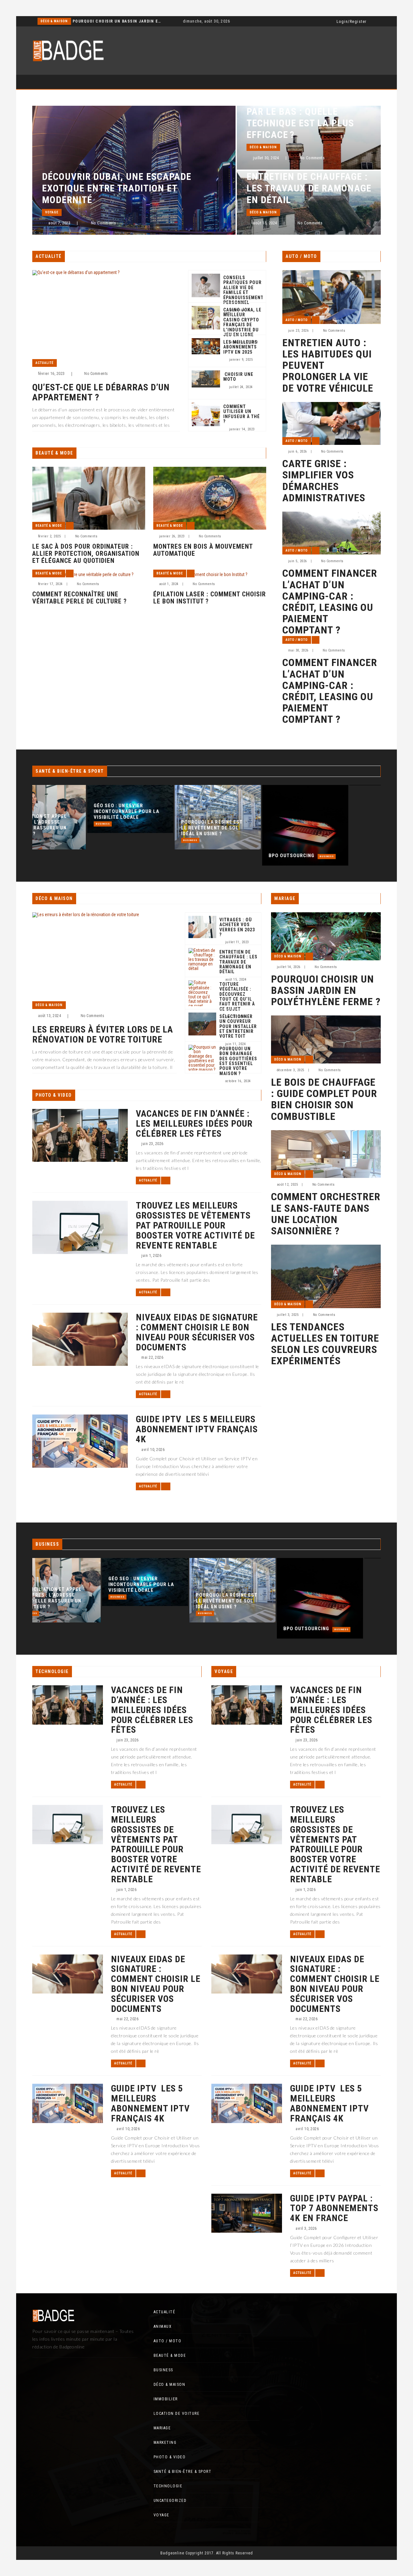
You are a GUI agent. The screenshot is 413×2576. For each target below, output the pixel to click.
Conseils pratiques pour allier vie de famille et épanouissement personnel (243, 290)
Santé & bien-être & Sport (183, 2472)
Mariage (162, 2428)
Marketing (165, 2443)
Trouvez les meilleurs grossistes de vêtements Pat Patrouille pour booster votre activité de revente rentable (195, 1226)
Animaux (163, 2326)
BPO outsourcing (237, 856)
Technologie (168, 2486)
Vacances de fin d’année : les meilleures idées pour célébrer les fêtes (194, 1124)
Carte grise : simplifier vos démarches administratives (324, 481)
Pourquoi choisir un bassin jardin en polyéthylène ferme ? (326, 991)
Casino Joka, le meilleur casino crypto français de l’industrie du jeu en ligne (242, 322)
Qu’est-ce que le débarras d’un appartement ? (101, 393)
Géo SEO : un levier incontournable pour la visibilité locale (71, 811)
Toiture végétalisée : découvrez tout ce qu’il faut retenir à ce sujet (237, 997)
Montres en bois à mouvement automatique (203, 550)
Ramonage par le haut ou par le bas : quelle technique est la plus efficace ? (308, 117)
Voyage (52, 212)
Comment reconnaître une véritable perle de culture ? (80, 598)
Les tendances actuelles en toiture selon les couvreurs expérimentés (325, 1344)
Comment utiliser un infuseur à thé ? (242, 414)
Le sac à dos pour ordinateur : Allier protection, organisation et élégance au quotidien (86, 553)
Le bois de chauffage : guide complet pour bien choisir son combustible (324, 1099)
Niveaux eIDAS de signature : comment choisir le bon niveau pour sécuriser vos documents (197, 1332)
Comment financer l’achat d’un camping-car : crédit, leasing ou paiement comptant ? (330, 602)
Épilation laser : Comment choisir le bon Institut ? (210, 598)
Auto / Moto (297, 320)
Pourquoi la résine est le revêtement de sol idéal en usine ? (157, 828)
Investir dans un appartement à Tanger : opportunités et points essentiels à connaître (111, 21)
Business (48, 824)
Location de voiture (177, 2414)
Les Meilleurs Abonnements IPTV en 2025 (240, 347)
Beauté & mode (49, 526)
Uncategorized (170, 2501)
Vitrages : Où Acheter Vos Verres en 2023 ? (237, 927)
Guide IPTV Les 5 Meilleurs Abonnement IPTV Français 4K (197, 1429)
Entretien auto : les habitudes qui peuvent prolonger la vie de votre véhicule (328, 366)
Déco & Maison (263, 147)
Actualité (45, 363)
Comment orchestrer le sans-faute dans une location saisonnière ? (326, 1214)
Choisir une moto (238, 377)
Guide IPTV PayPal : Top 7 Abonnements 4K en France (334, 2209)
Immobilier (51, 21)
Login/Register (352, 22)
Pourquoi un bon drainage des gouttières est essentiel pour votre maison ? (238, 1061)
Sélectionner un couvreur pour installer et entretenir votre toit (238, 1027)
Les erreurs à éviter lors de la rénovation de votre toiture (103, 1035)
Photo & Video (170, 2457)
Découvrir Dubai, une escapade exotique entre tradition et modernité (117, 188)
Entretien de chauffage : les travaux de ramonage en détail (309, 188)
